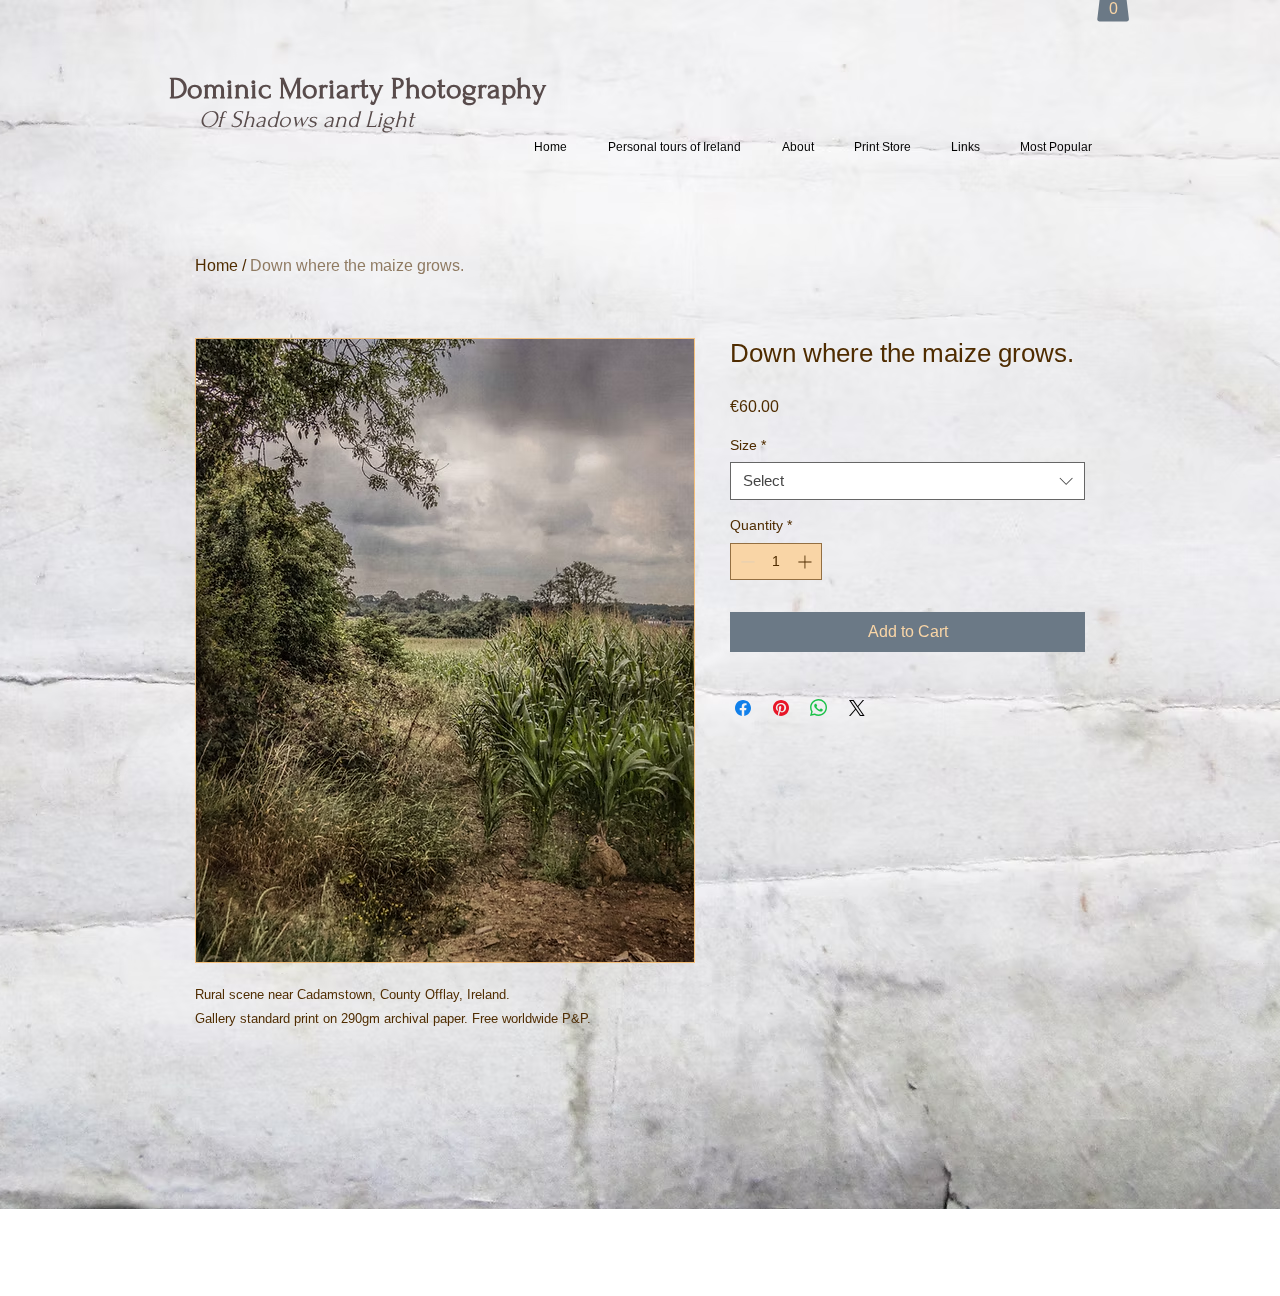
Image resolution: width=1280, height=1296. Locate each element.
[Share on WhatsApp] (819, 708)
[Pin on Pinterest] (781, 708)
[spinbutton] (776, 561)
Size (748, 445)
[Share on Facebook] (743, 708)
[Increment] (806, 561)
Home (216, 265)
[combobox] (907, 481)
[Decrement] (745, 561)
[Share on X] (857, 708)
